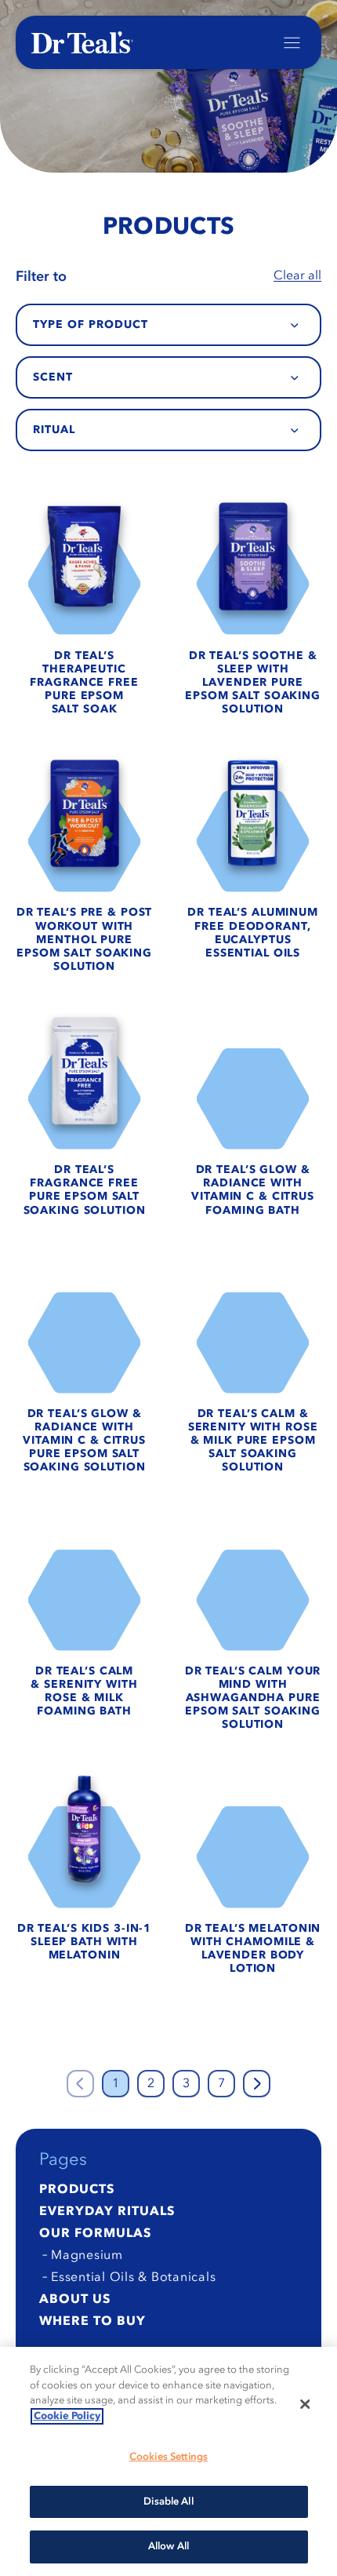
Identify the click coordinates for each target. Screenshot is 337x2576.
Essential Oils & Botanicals (133, 2278)
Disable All (168, 2502)
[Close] (305, 2404)
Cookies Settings (168, 2457)
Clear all (297, 276)
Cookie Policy (67, 2416)
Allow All (168, 2547)
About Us (75, 2300)
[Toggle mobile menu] (292, 43)
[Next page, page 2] (257, 2084)
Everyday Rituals (107, 2212)
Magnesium (87, 2256)
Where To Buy (92, 2322)
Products (77, 2190)
